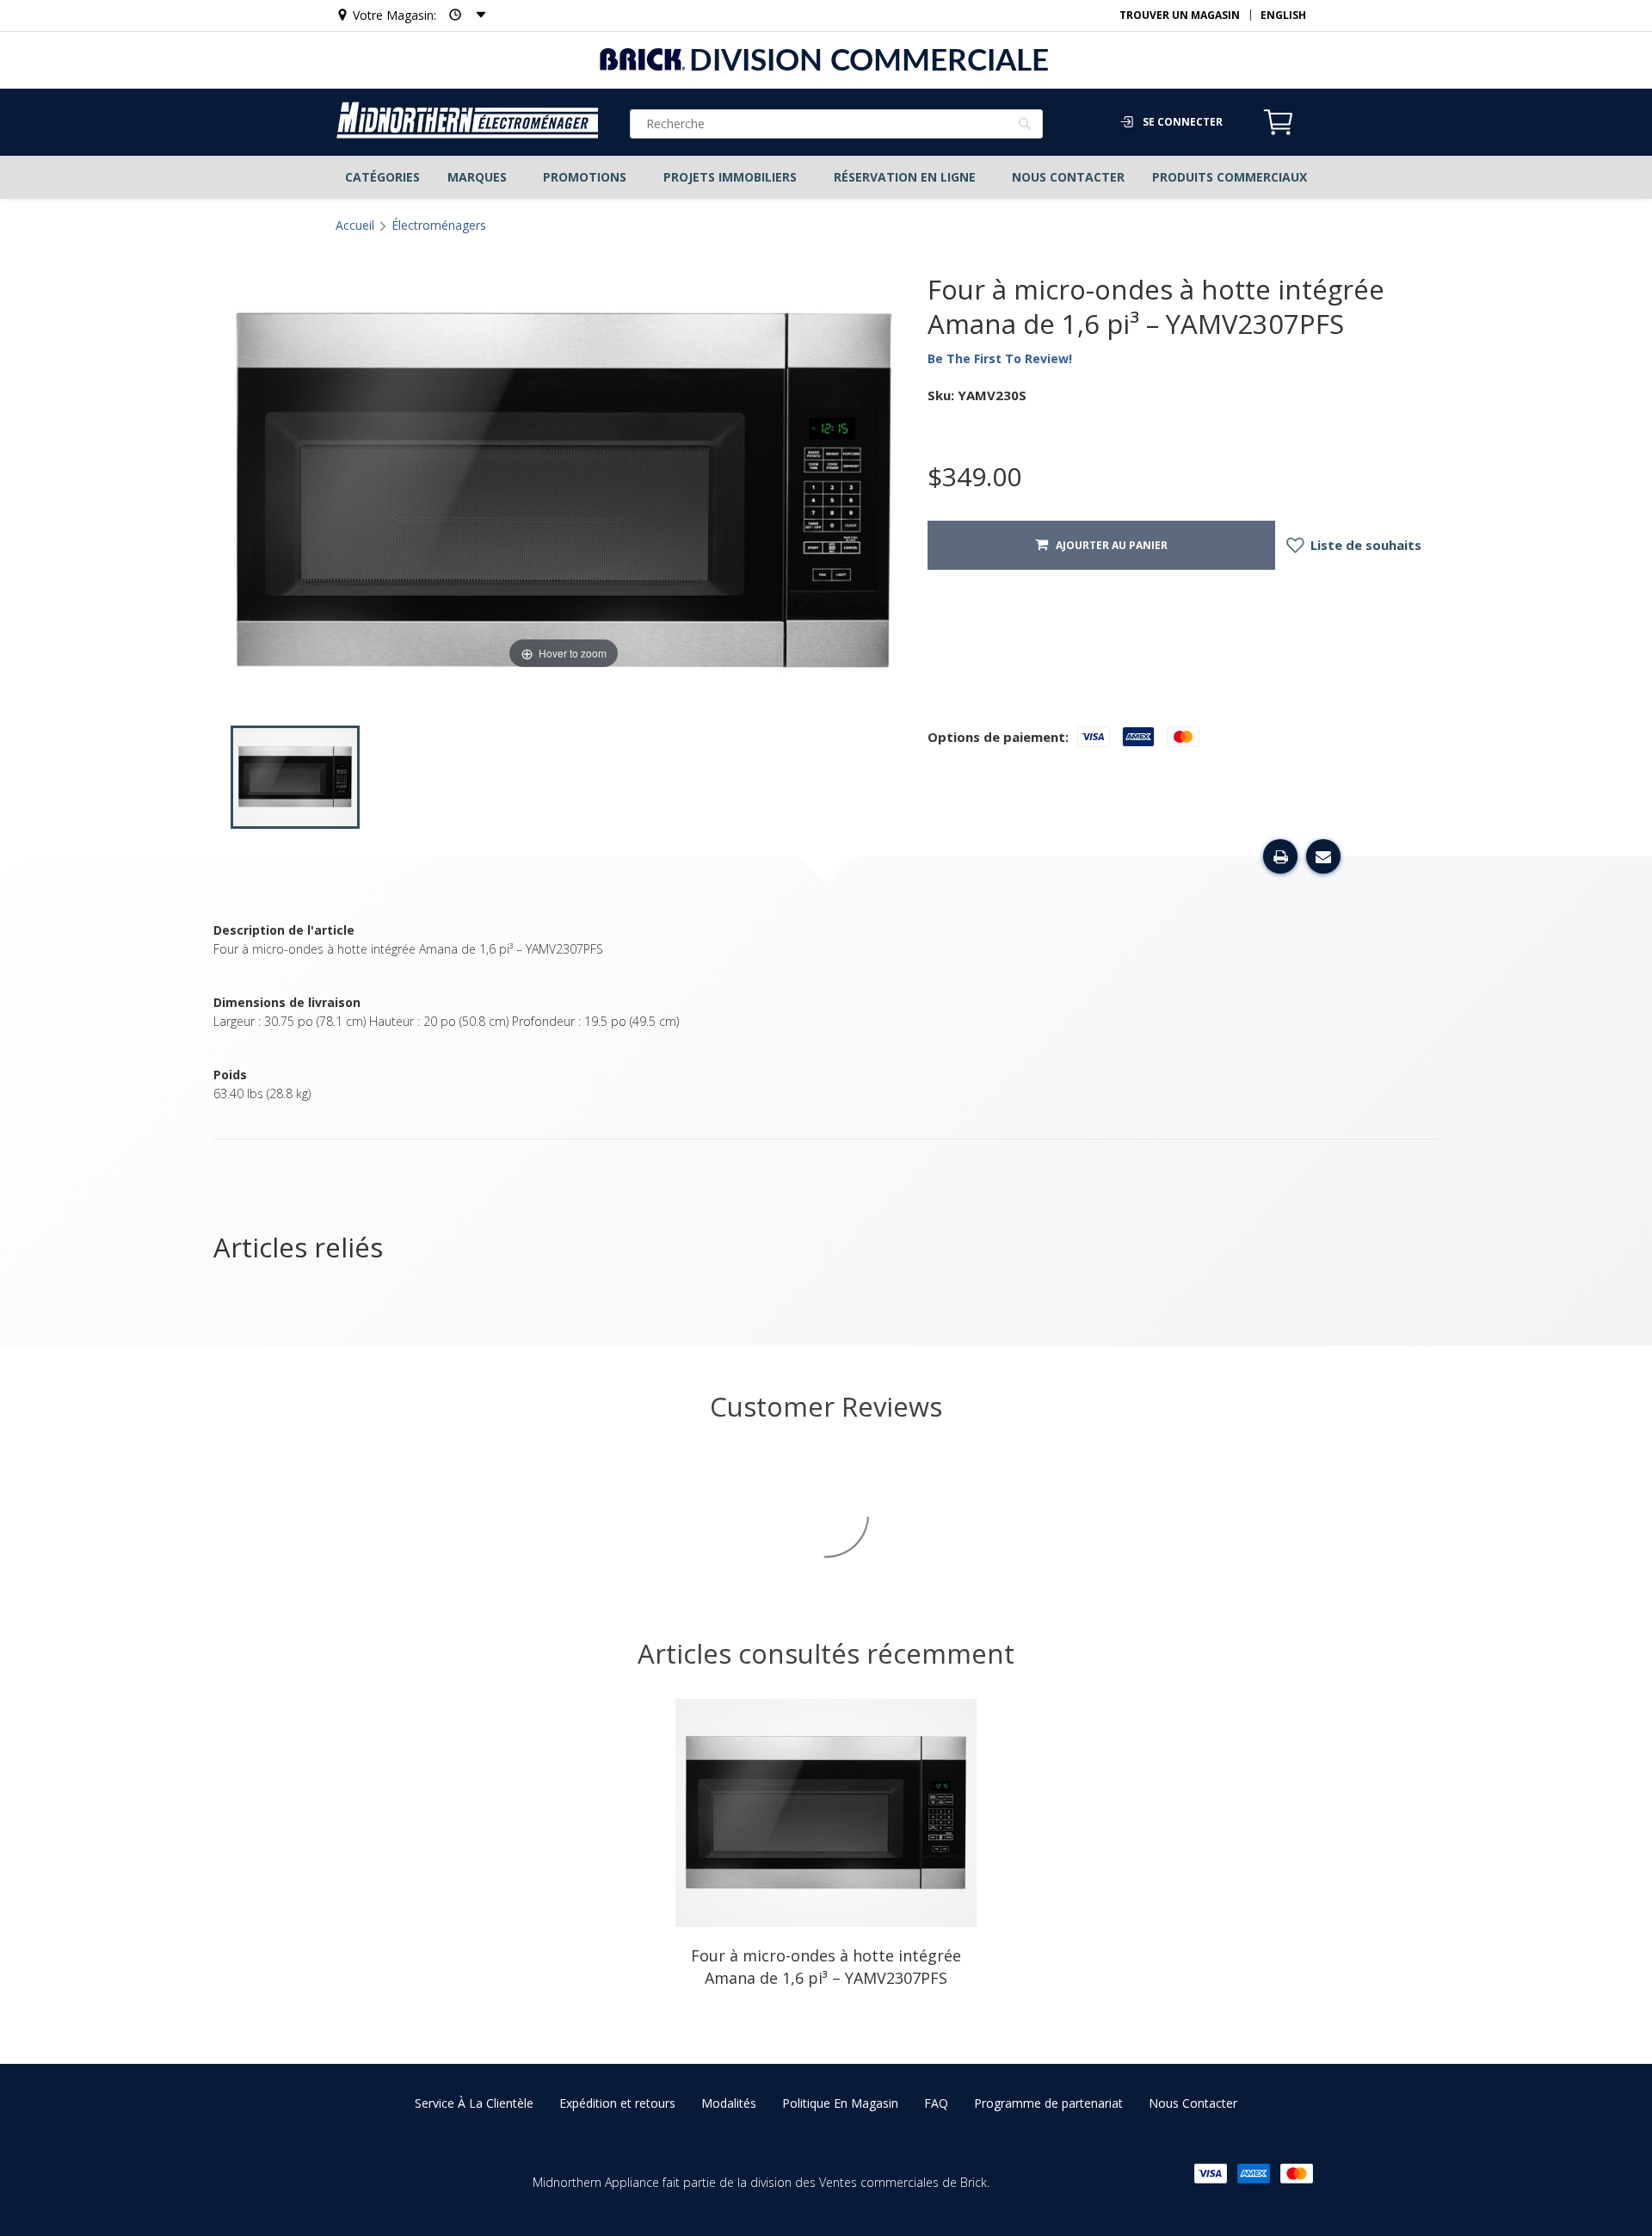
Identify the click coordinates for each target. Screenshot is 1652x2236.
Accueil (355, 225)
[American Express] (1254, 2174)
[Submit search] (1025, 126)
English (1283, 15)
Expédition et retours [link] (617, 2103)
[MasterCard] (1297, 2174)
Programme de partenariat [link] (1048, 2103)
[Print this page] (1280, 856)
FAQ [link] (936, 2103)
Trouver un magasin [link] (1180, 15)
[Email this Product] (1323, 856)
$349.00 (974, 477)
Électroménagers (439, 225)
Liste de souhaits (1364, 545)
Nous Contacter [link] (1193, 2103)
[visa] (1211, 2174)
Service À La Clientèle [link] (474, 2103)
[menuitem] (382, 177)
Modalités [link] (729, 2103)
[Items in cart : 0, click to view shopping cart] (1279, 133)
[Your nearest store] (462, 15)
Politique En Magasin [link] (840, 2103)
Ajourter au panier (1108, 545)
